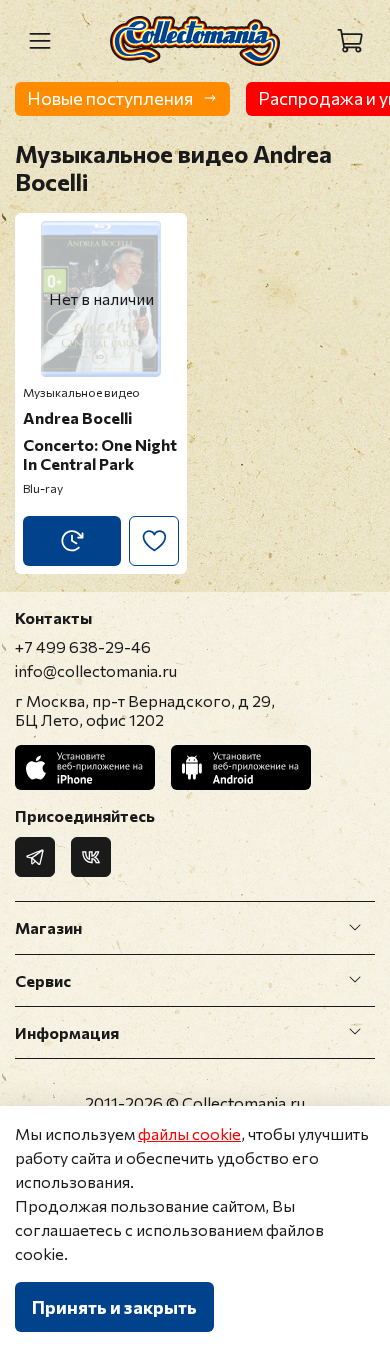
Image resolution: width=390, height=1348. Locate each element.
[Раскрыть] (355, 928)
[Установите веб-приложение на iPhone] (85, 767)
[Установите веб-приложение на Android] (241, 767)
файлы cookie (189, 1133)
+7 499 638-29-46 (83, 646)
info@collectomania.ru (96, 670)
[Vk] (91, 857)
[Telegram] (35, 857)
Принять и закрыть (114, 1307)
